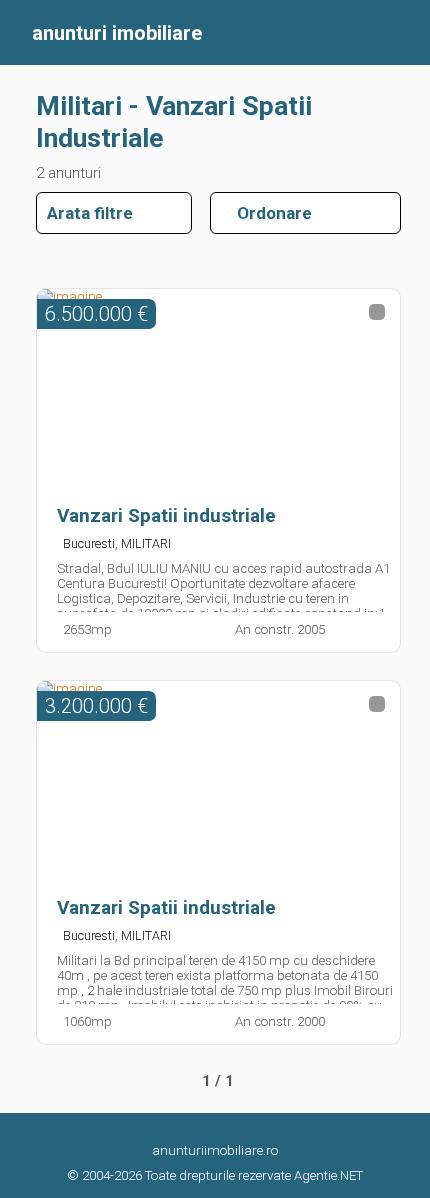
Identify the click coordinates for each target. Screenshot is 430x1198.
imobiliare (117, 33)
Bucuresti (89, 543)
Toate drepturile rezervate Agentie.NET (254, 1175)
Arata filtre (90, 213)
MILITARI (146, 543)
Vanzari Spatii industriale (166, 515)
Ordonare (266, 213)
